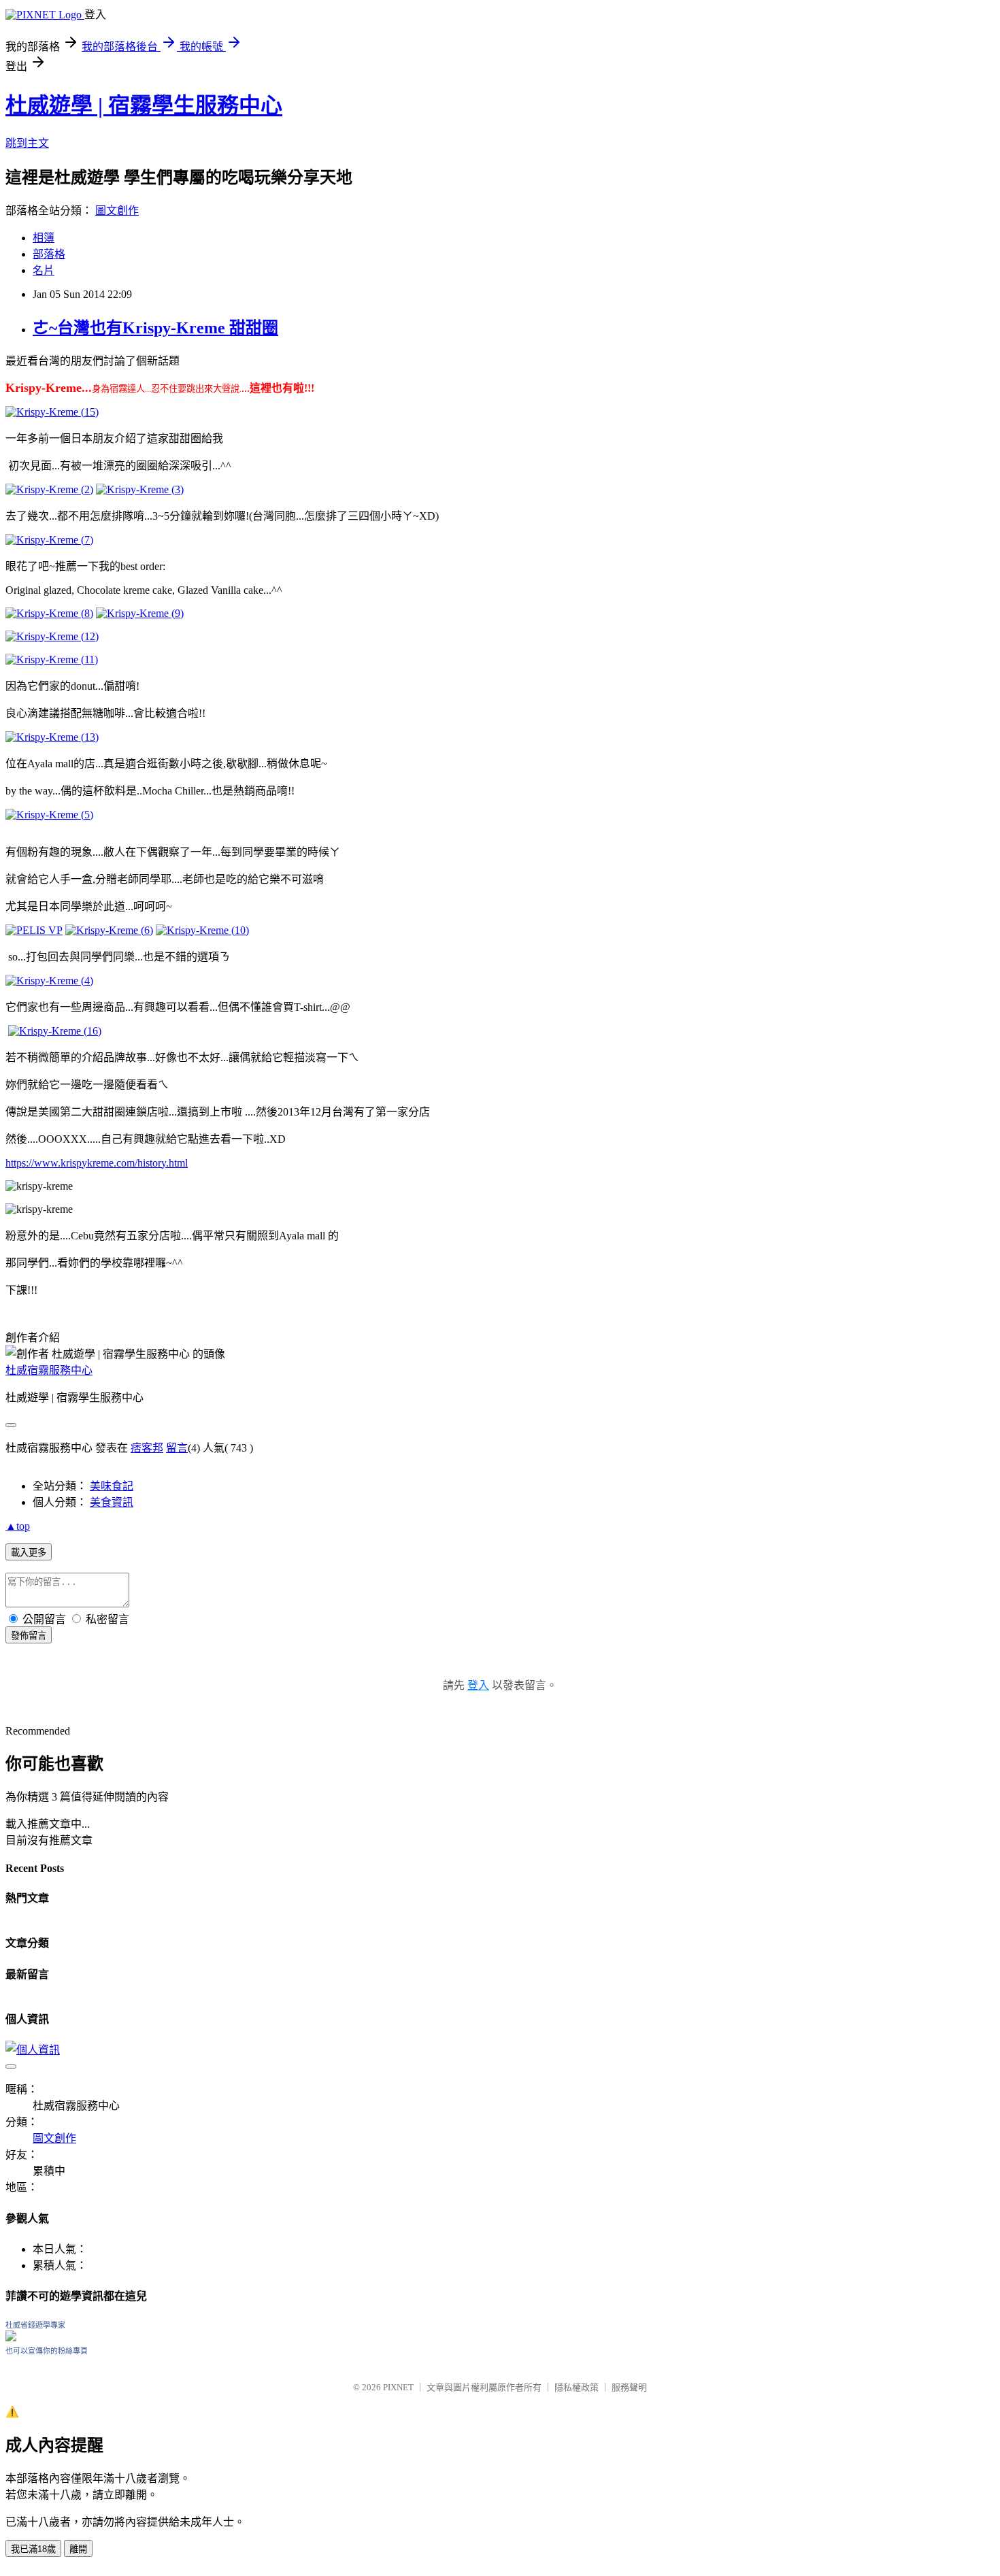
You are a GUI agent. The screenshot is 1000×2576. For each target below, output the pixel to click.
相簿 (44, 238)
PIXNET (398, 2387)
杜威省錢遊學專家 (35, 2325)
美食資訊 (112, 1502)
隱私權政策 (577, 2387)
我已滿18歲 (33, 2549)
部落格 (49, 254)
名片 (44, 270)
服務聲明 (629, 2387)
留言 (177, 1448)
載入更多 (29, 1553)
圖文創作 (117, 211)
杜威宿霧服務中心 (49, 1370)
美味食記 (112, 1486)
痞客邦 (147, 1448)
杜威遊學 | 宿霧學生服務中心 (144, 105)
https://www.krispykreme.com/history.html (97, 1163)
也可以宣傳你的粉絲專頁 (47, 2351)
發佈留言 (29, 1636)
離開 (78, 2549)
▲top (18, 1526)
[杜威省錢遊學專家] (11, 2338)
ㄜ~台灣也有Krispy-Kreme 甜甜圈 (155, 328)
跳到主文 (27, 143)
